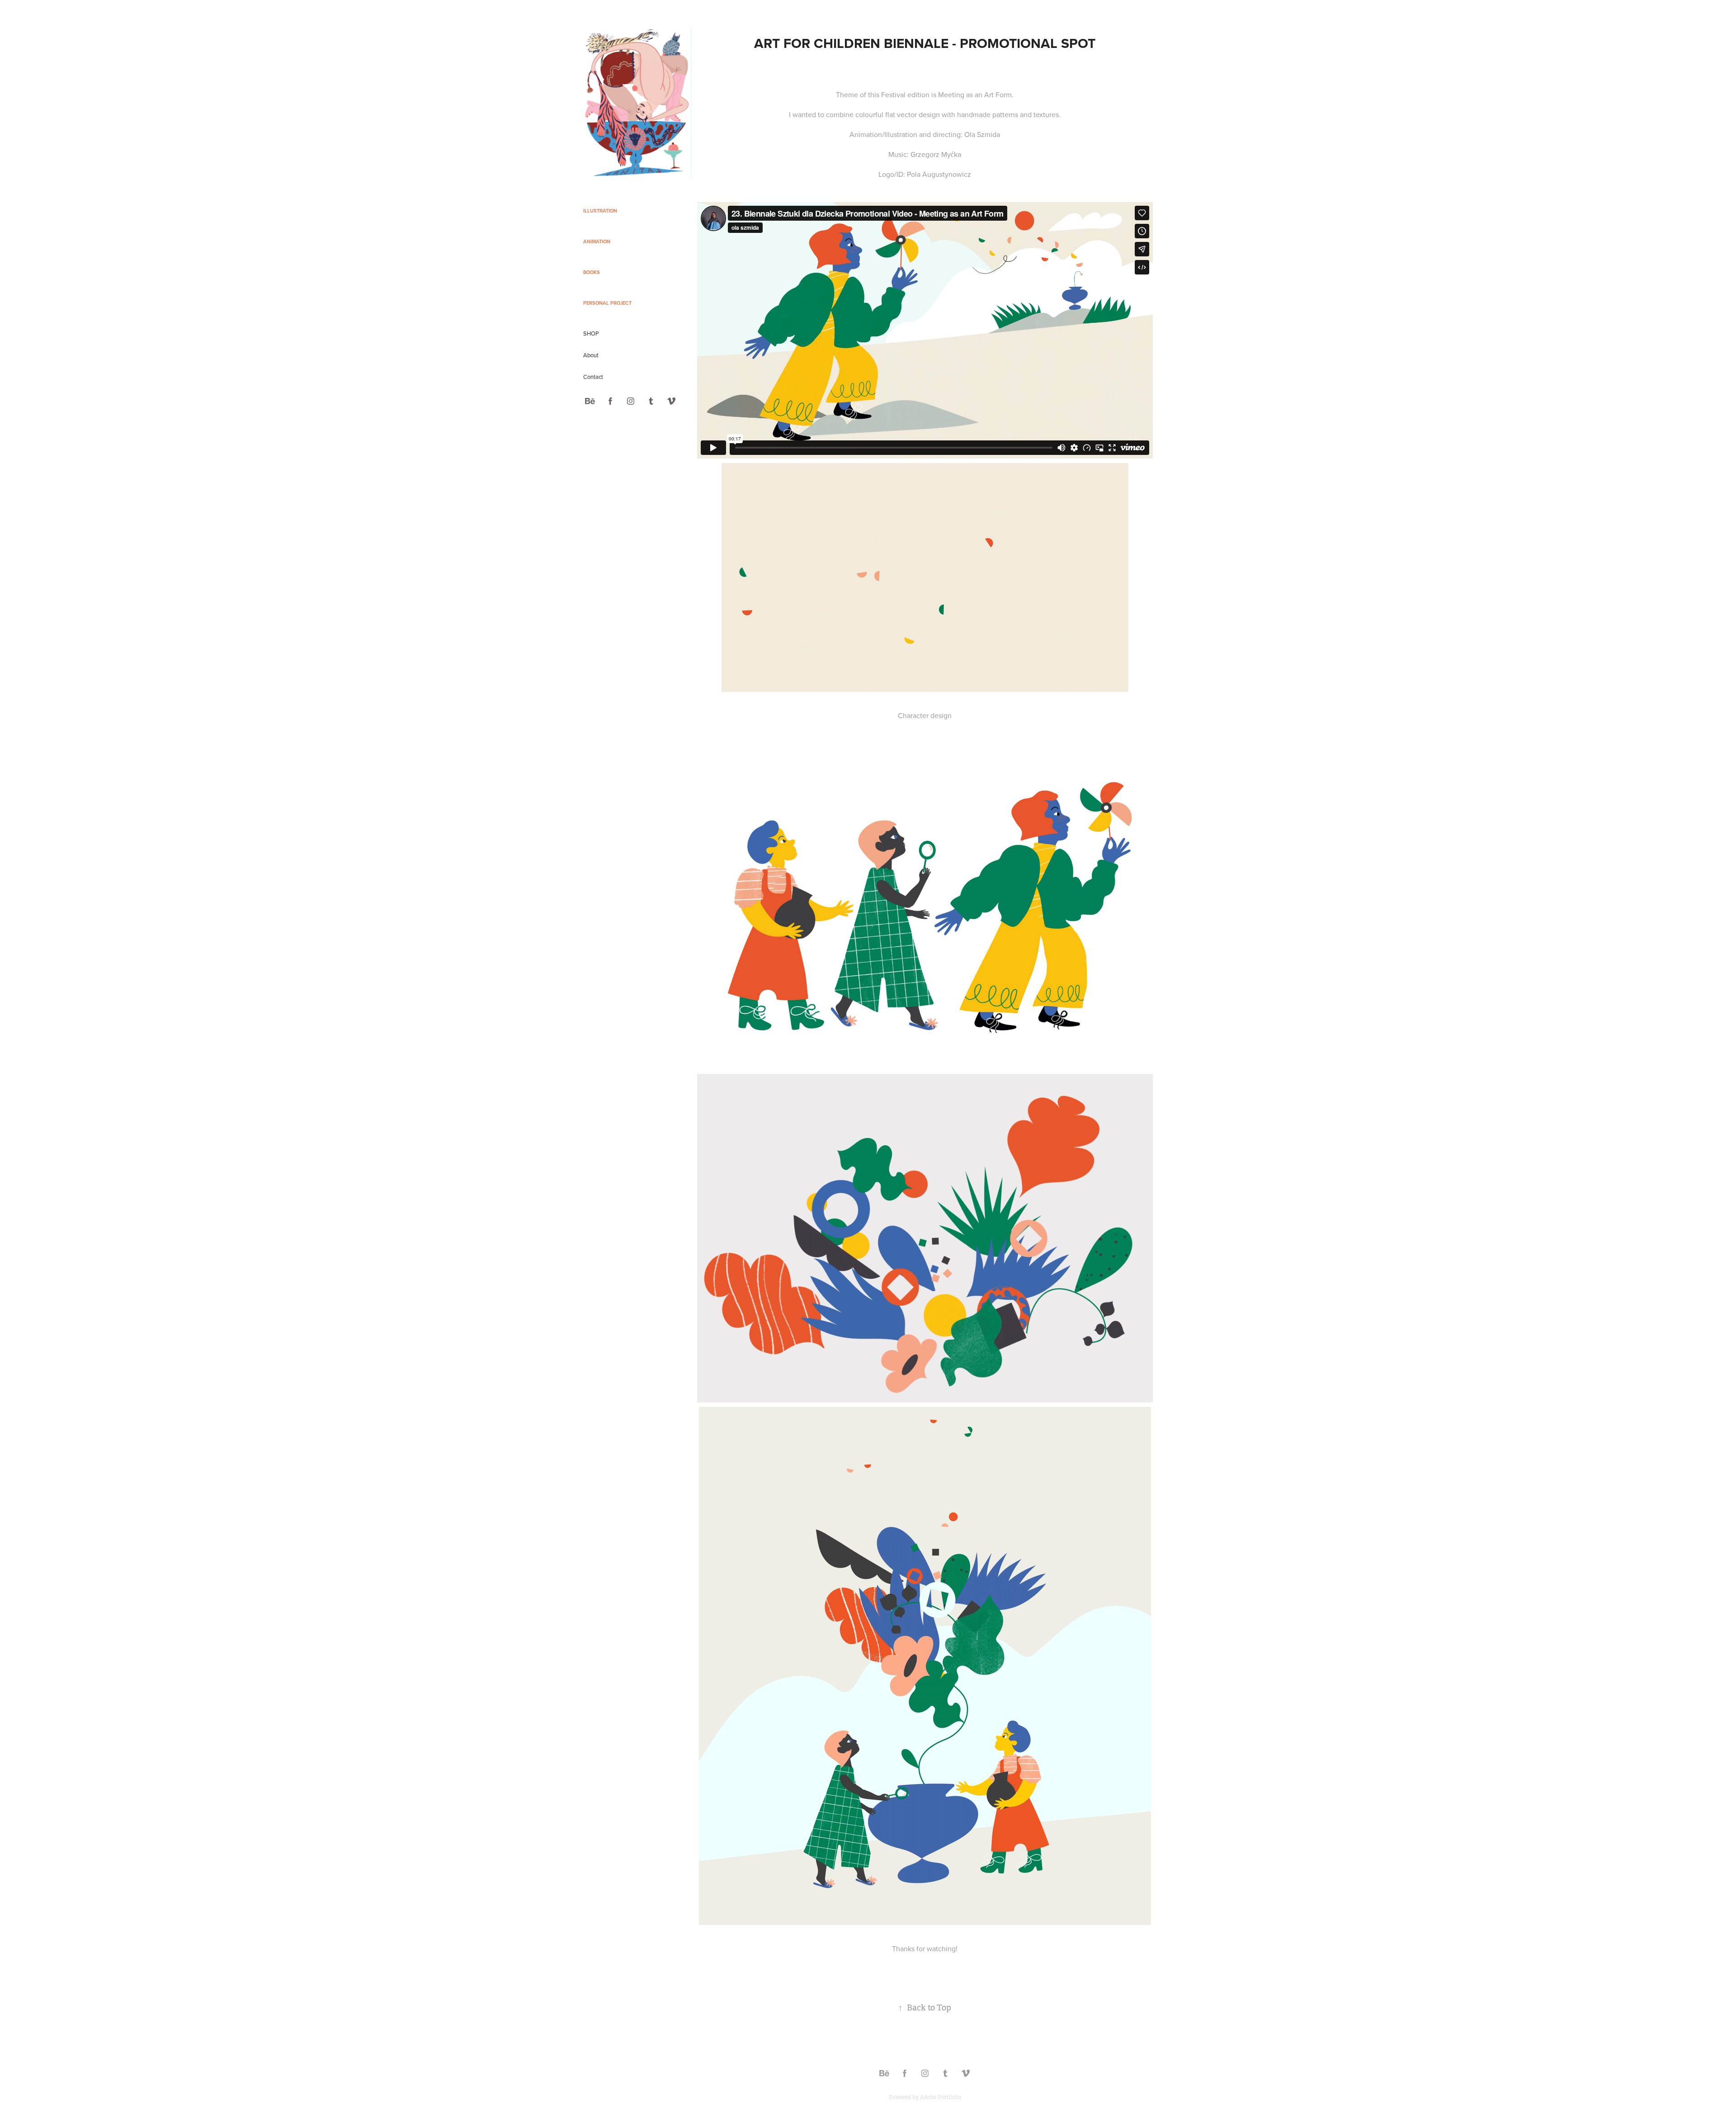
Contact (593, 377)
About (591, 355)
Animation (597, 241)
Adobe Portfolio (941, 2097)
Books (592, 272)
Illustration (600, 211)
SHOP (591, 333)
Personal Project (607, 303)
